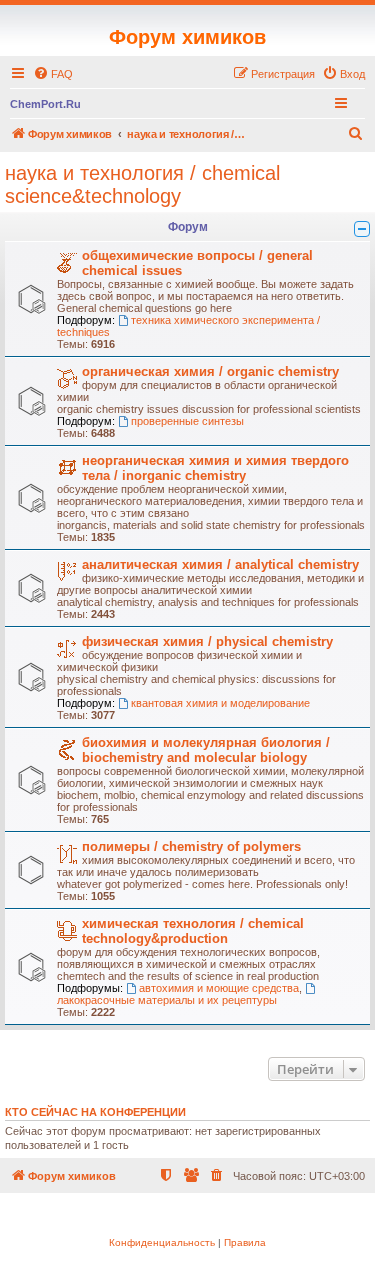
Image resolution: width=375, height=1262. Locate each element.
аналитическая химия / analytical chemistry (220, 564)
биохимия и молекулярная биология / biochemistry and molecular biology (206, 750)
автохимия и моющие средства (219, 988)
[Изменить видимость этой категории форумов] (362, 229)
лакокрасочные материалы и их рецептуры (167, 1000)
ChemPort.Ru (45, 104)
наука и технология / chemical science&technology (142, 184)
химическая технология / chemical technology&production (193, 931)
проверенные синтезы (187, 421)
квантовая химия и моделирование (220, 703)
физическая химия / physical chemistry (207, 641)
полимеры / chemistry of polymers (191, 846)
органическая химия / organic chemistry (210, 371)
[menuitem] (53, 74)
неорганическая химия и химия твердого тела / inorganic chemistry (215, 468)
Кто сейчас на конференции (95, 1112)
